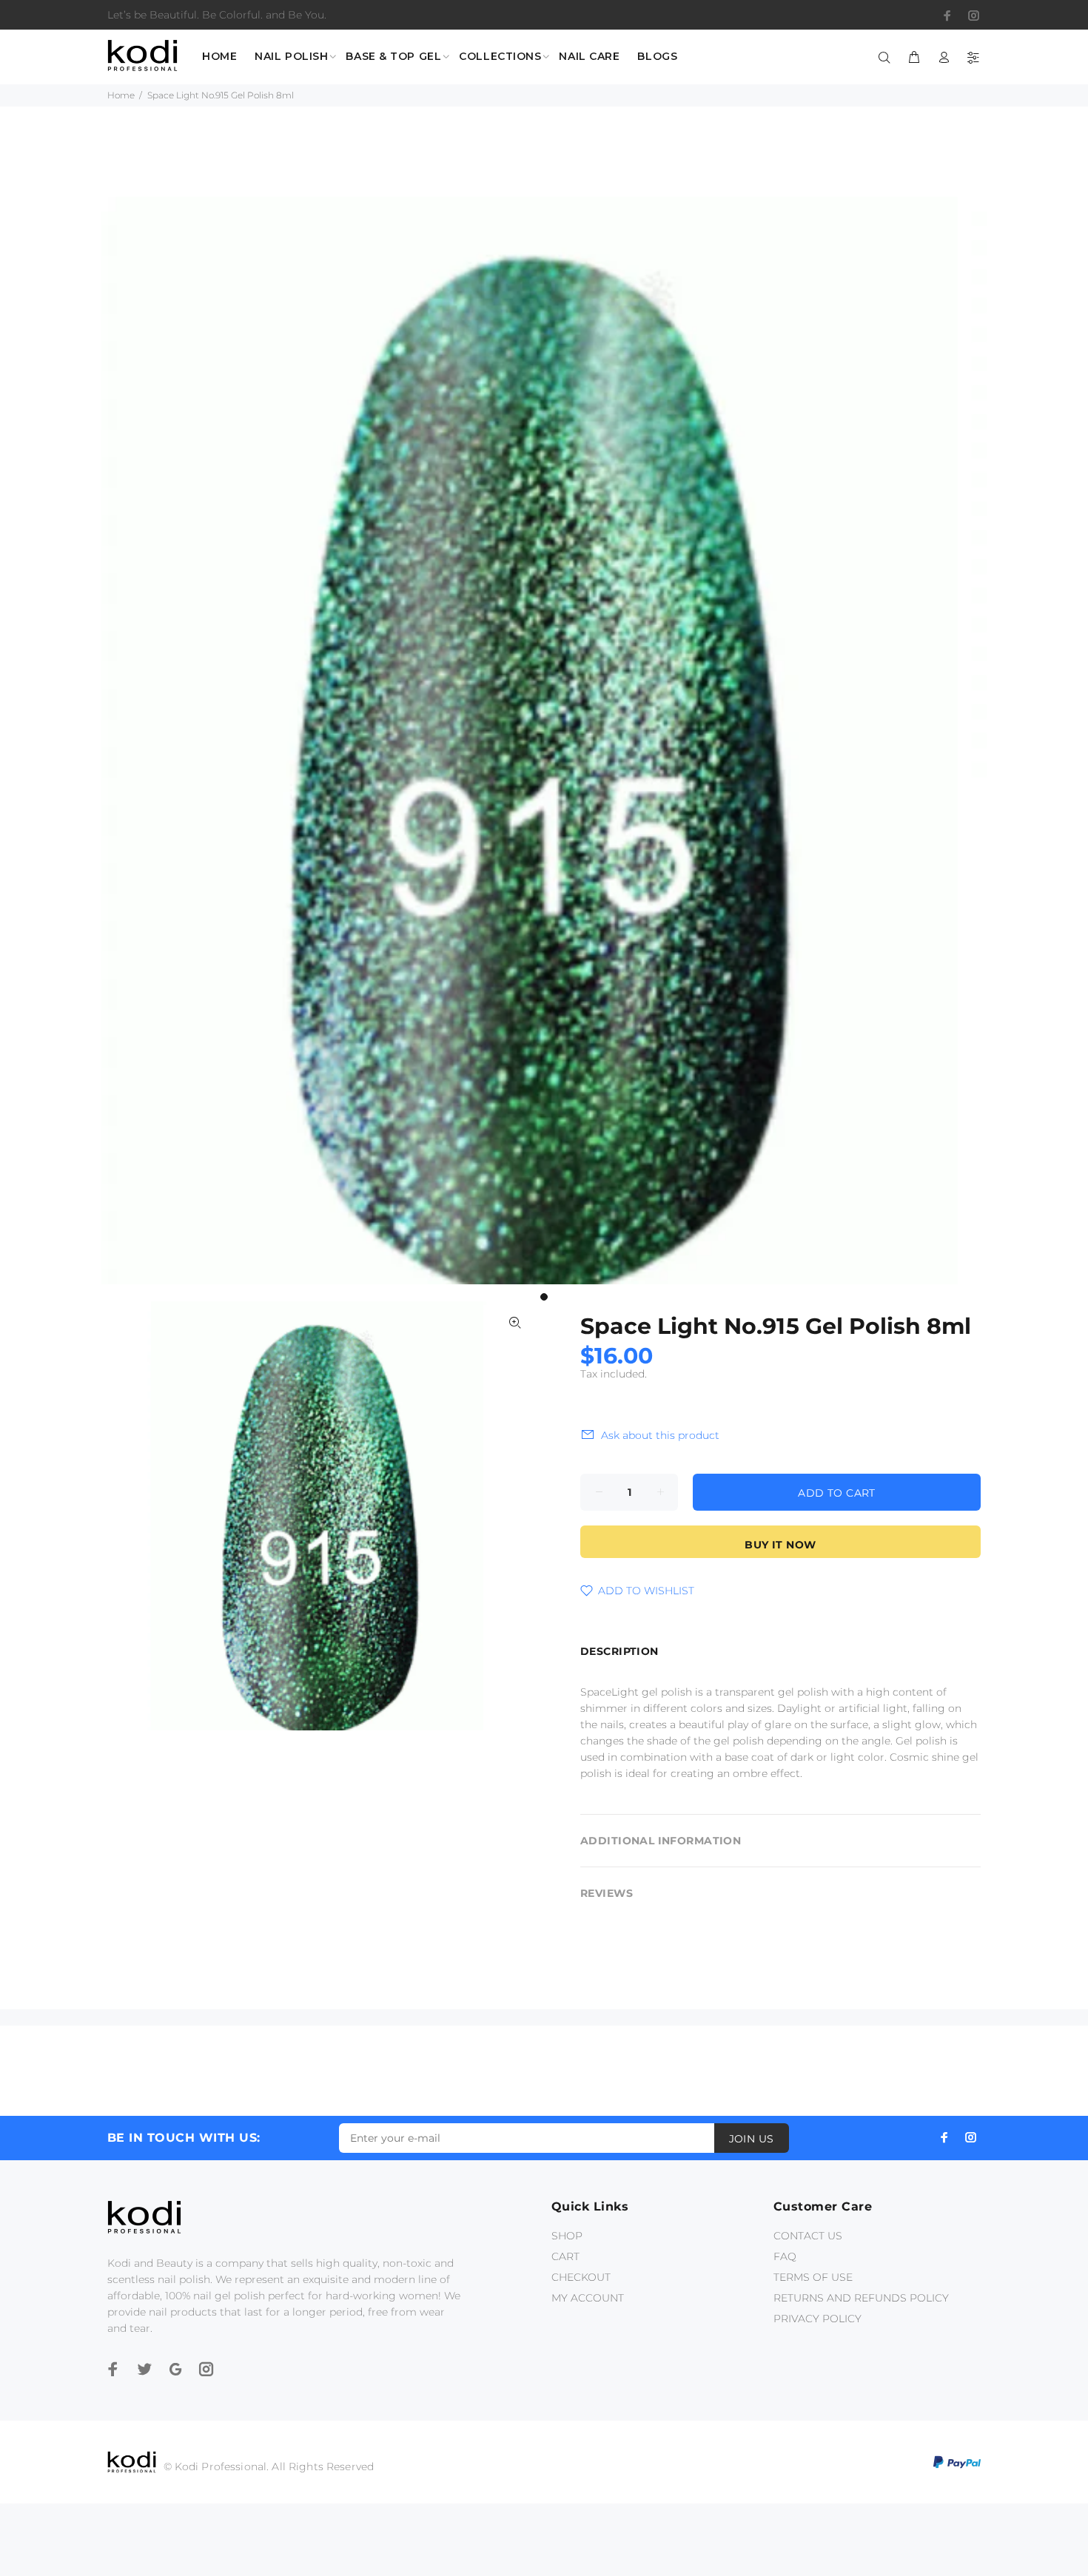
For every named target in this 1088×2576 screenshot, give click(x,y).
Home (121, 95)
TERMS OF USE (813, 2277)
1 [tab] (544, 1297)
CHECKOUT (581, 2277)
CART (565, 2256)
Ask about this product (660, 1435)
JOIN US (752, 2139)
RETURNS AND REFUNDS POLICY (861, 2298)
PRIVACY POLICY (817, 2319)
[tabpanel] (544, 741)
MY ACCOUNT (588, 2298)
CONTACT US (808, 2236)
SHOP (567, 2236)
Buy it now (780, 1545)
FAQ (785, 2256)
